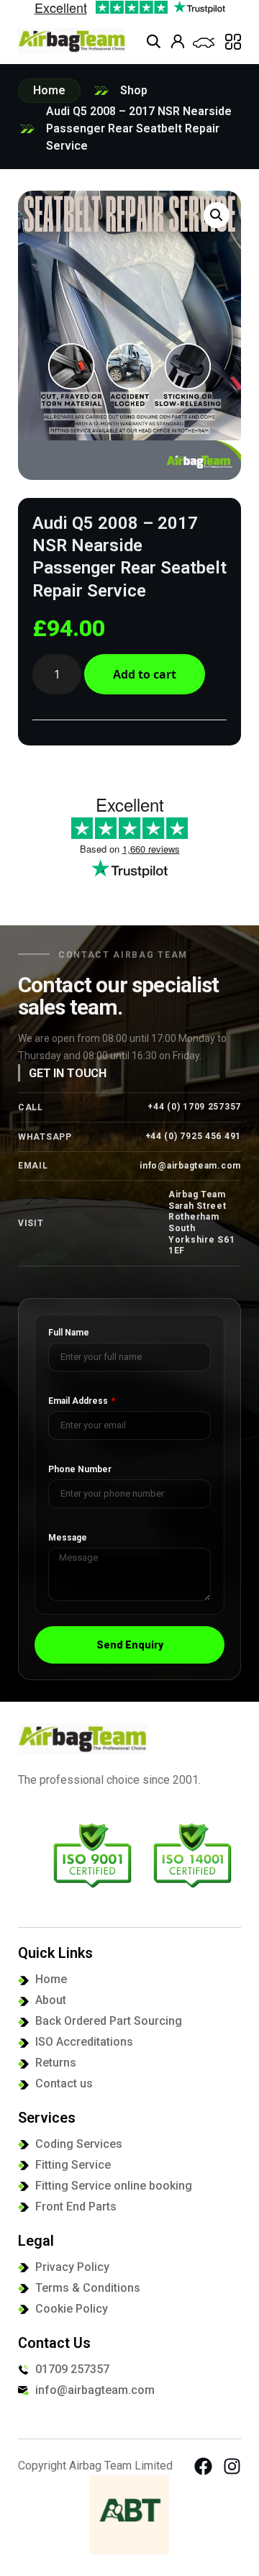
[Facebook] (203, 2466)
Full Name (69, 1333)
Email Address (79, 1401)
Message (68, 1538)
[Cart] (204, 43)
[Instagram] (232, 2466)
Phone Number (80, 1470)
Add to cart (145, 674)
